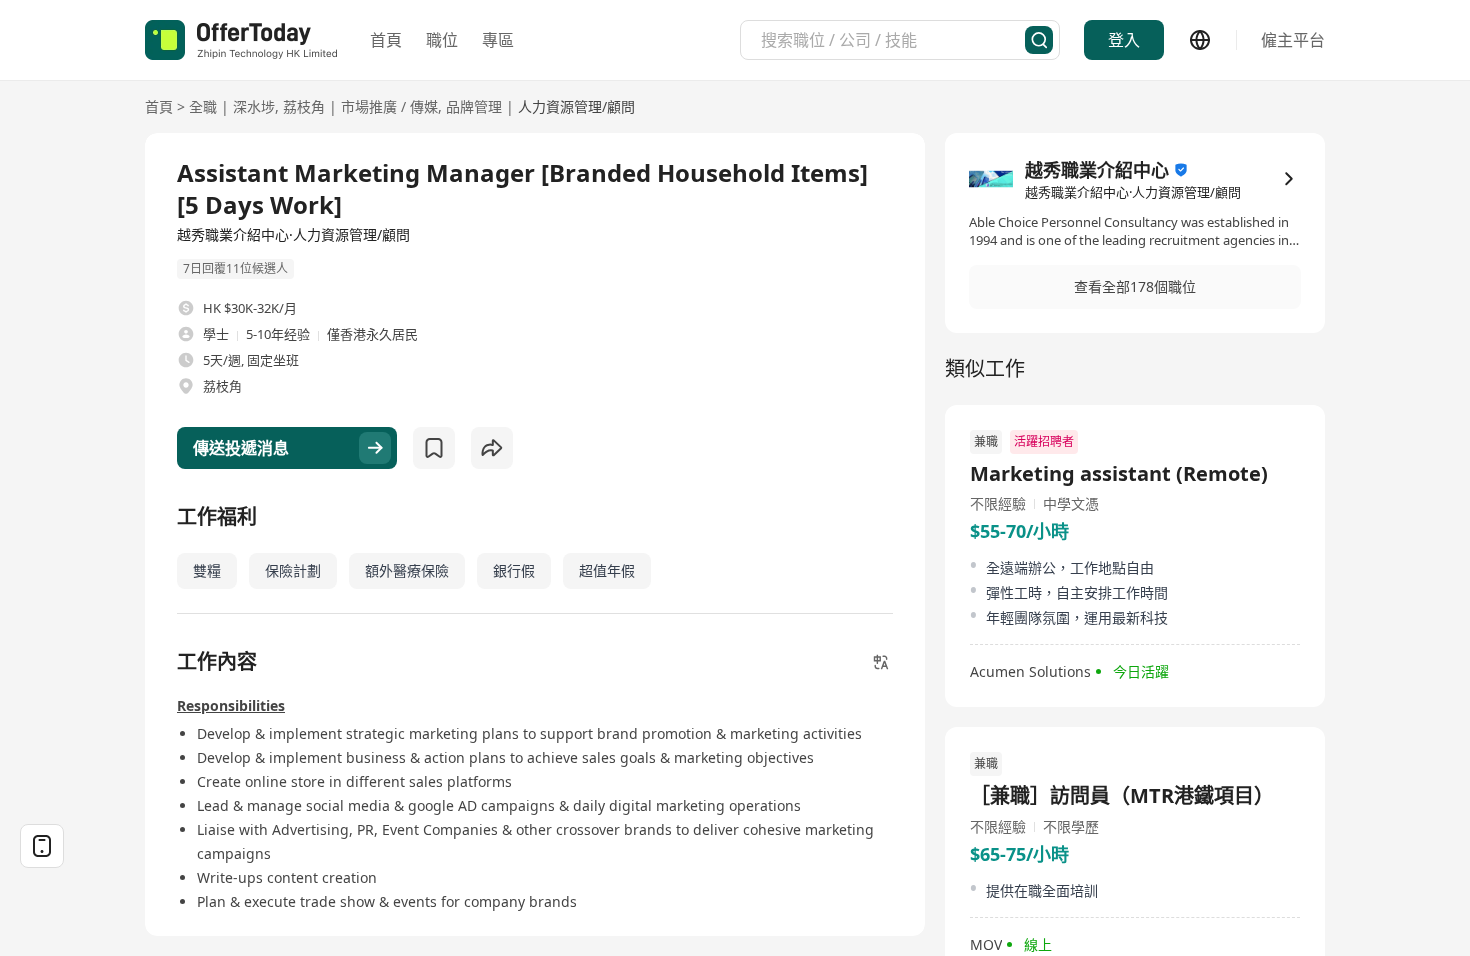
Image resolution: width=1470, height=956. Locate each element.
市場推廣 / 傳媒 (389, 106)
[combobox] (893, 40)
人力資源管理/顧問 (576, 106)
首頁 (386, 40)
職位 (442, 40)
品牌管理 (474, 106)
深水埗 (254, 106)
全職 (203, 106)
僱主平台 (1293, 40)
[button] (1135, 287)
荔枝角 (304, 106)
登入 (1124, 40)
